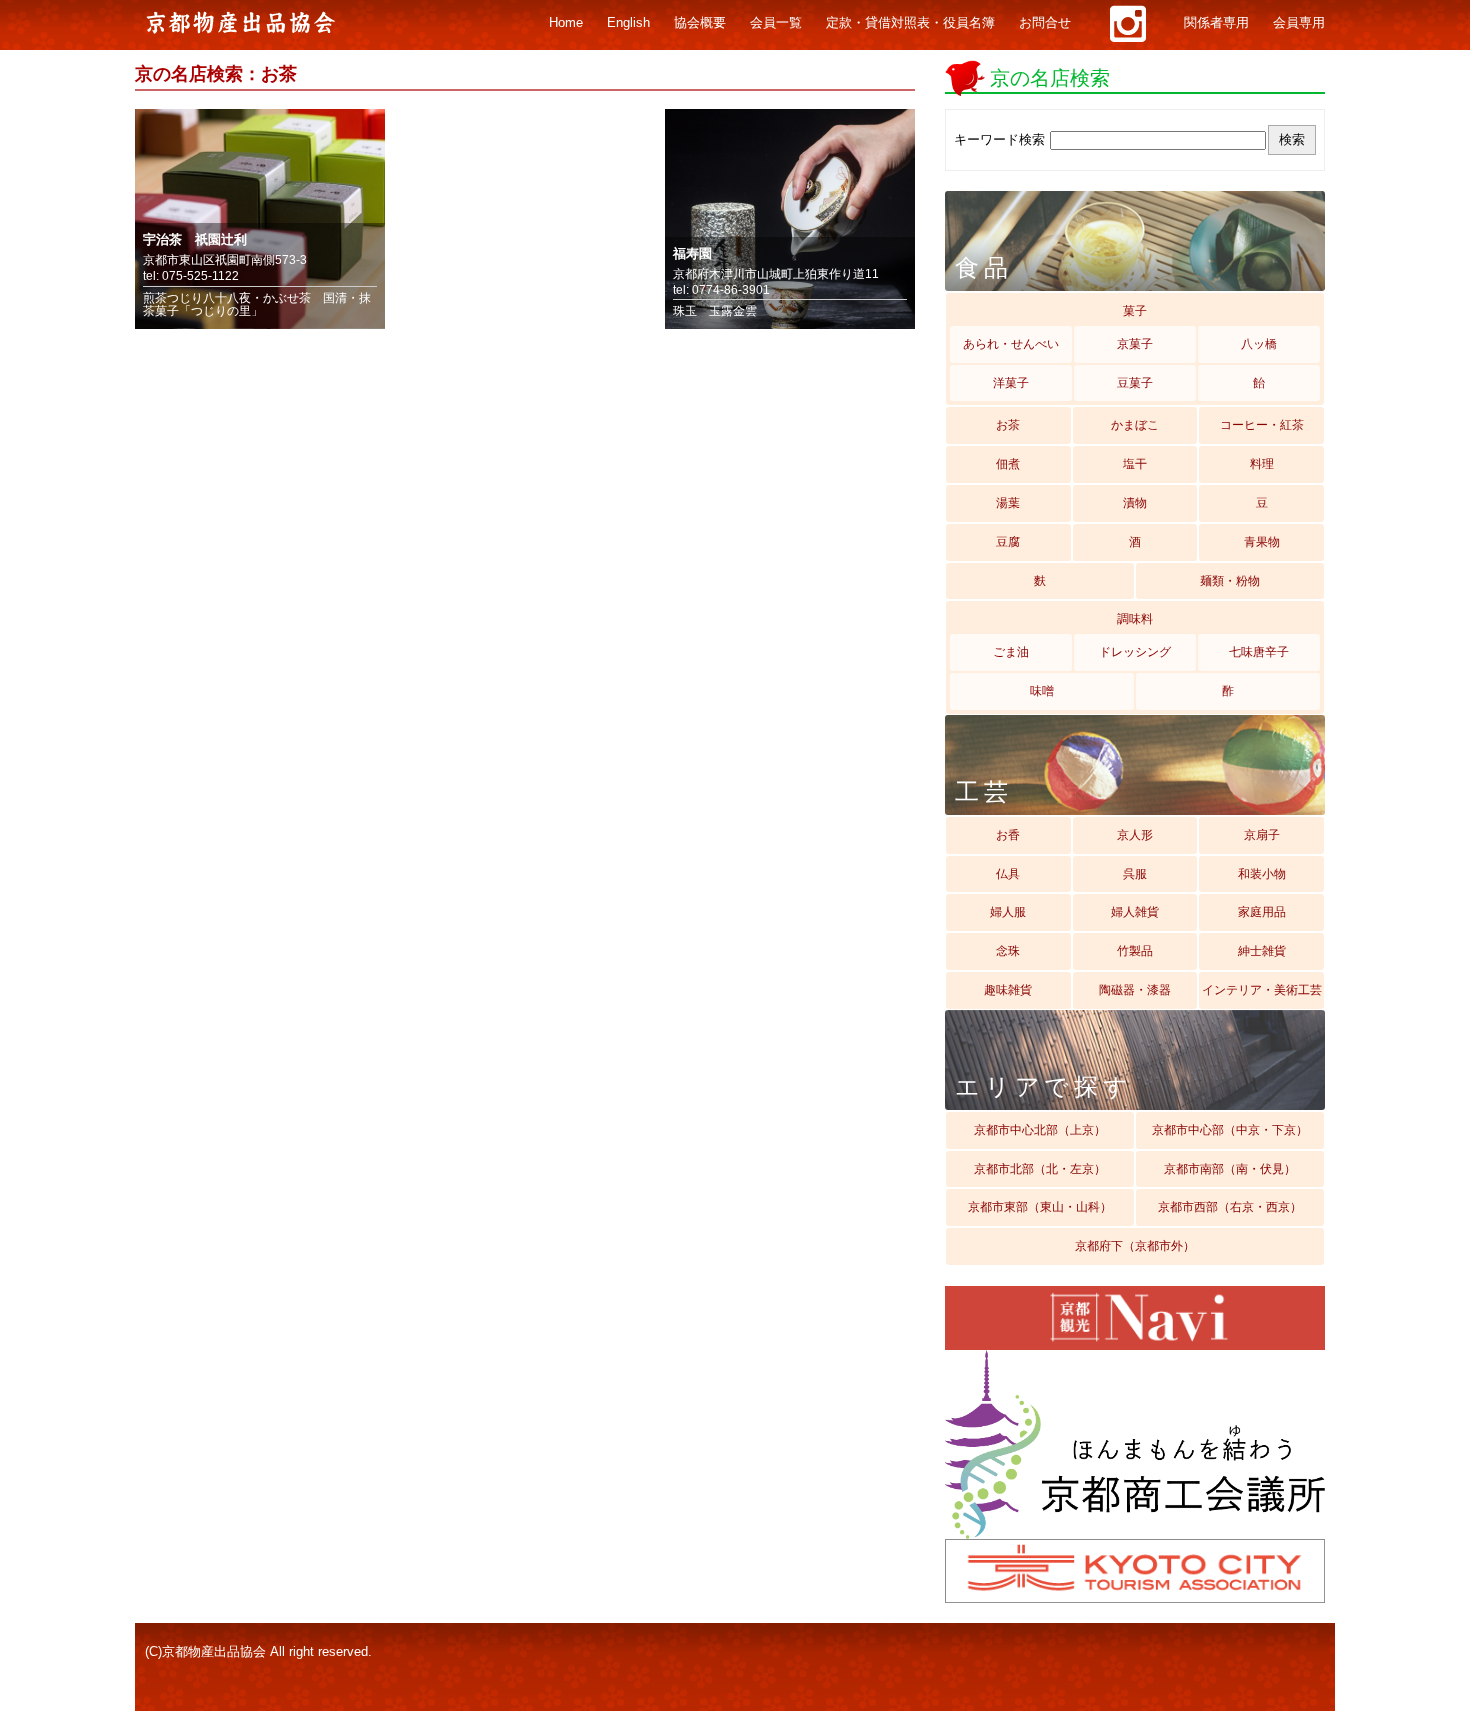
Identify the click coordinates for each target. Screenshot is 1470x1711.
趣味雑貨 (1008, 990)
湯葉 (1008, 503)
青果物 (1262, 542)
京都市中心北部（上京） (1040, 1130)
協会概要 (700, 23)
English (628, 23)
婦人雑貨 (1135, 912)
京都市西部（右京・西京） (1230, 1207)
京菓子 (1135, 344)
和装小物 (1262, 874)
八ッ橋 (1259, 344)
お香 (1008, 835)
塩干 (1135, 464)
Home (566, 23)
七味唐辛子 (1259, 652)
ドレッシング (1135, 652)
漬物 (1135, 503)
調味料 (1135, 619)
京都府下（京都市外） (1135, 1246)
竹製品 (1135, 951)
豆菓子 (1135, 383)
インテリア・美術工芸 (1262, 990)
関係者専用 (1216, 23)
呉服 (1135, 874)
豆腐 (1008, 542)
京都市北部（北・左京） (1040, 1169)
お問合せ (1045, 23)
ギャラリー (1127, 24)
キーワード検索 (999, 139)
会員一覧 (776, 23)
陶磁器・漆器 (1135, 990)
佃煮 (1008, 464)
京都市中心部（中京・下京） (1230, 1130)
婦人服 (1008, 912)
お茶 (1008, 425)
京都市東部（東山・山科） (1040, 1207)
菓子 (1135, 311)
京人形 (1135, 835)
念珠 (1008, 951)
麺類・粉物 (1230, 581)
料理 (1262, 464)
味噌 (1042, 691)
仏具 (1008, 874)
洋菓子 (1011, 383)
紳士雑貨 (1262, 951)
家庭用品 (1262, 912)
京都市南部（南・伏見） (1230, 1169)
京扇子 (1262, 835)
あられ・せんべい (1011, 344)
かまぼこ (1135, 425)
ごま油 (1011, 652)
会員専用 (1299, 23)
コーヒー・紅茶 (1262, 425)
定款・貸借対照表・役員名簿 (910, 23)
